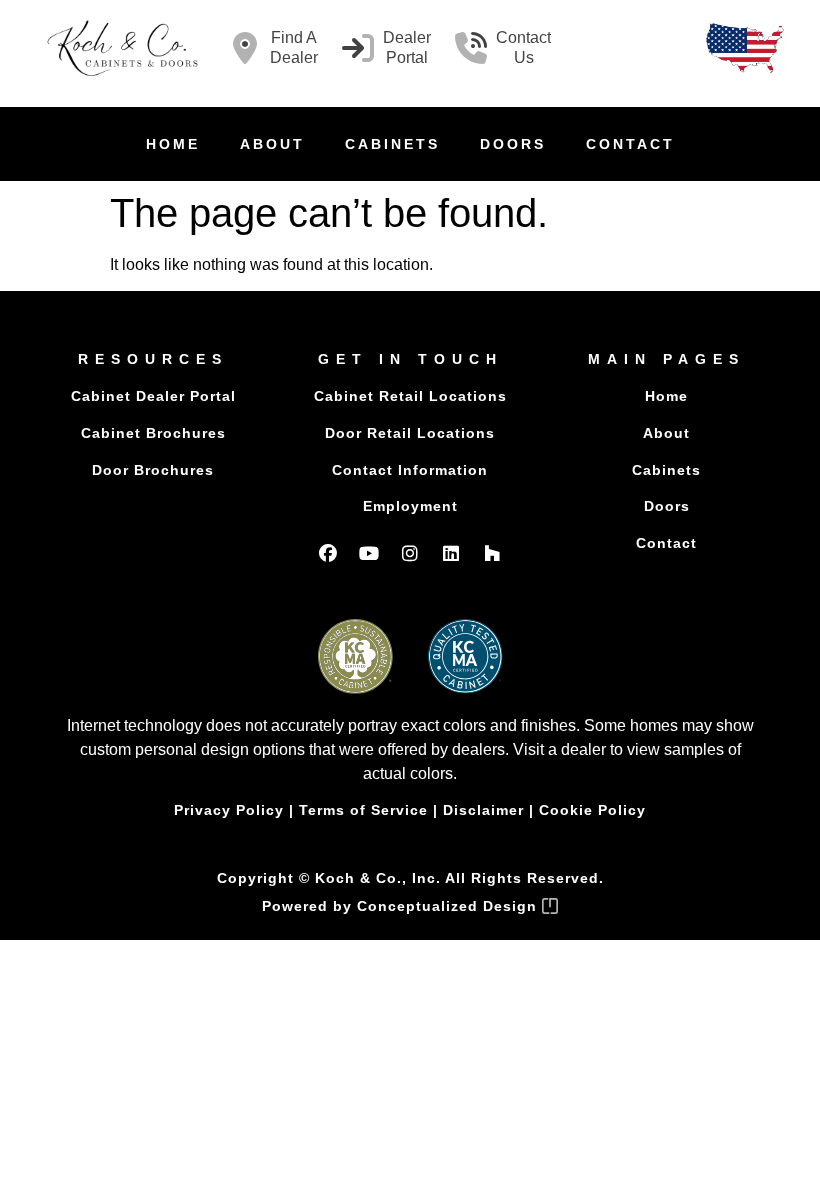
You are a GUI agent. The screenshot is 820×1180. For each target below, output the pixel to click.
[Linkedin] (451, 553)
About (272, 144)
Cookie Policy (592, 810)
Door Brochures (153, 470)
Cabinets (392, 144)
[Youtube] (369, 553)
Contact (630, 144)
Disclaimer (483, 810)
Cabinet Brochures (153, 433)
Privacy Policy (229, 810)
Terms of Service (363, 810)
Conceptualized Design (449, 906)
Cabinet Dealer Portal (153, 396)
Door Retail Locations (410, 433)
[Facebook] (328, 553)
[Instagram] (410, 553)
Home (173, 144)
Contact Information (410, 470)
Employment (410, 506)
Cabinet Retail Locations (410, 396)
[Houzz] (492, 553)
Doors (513, 144)
